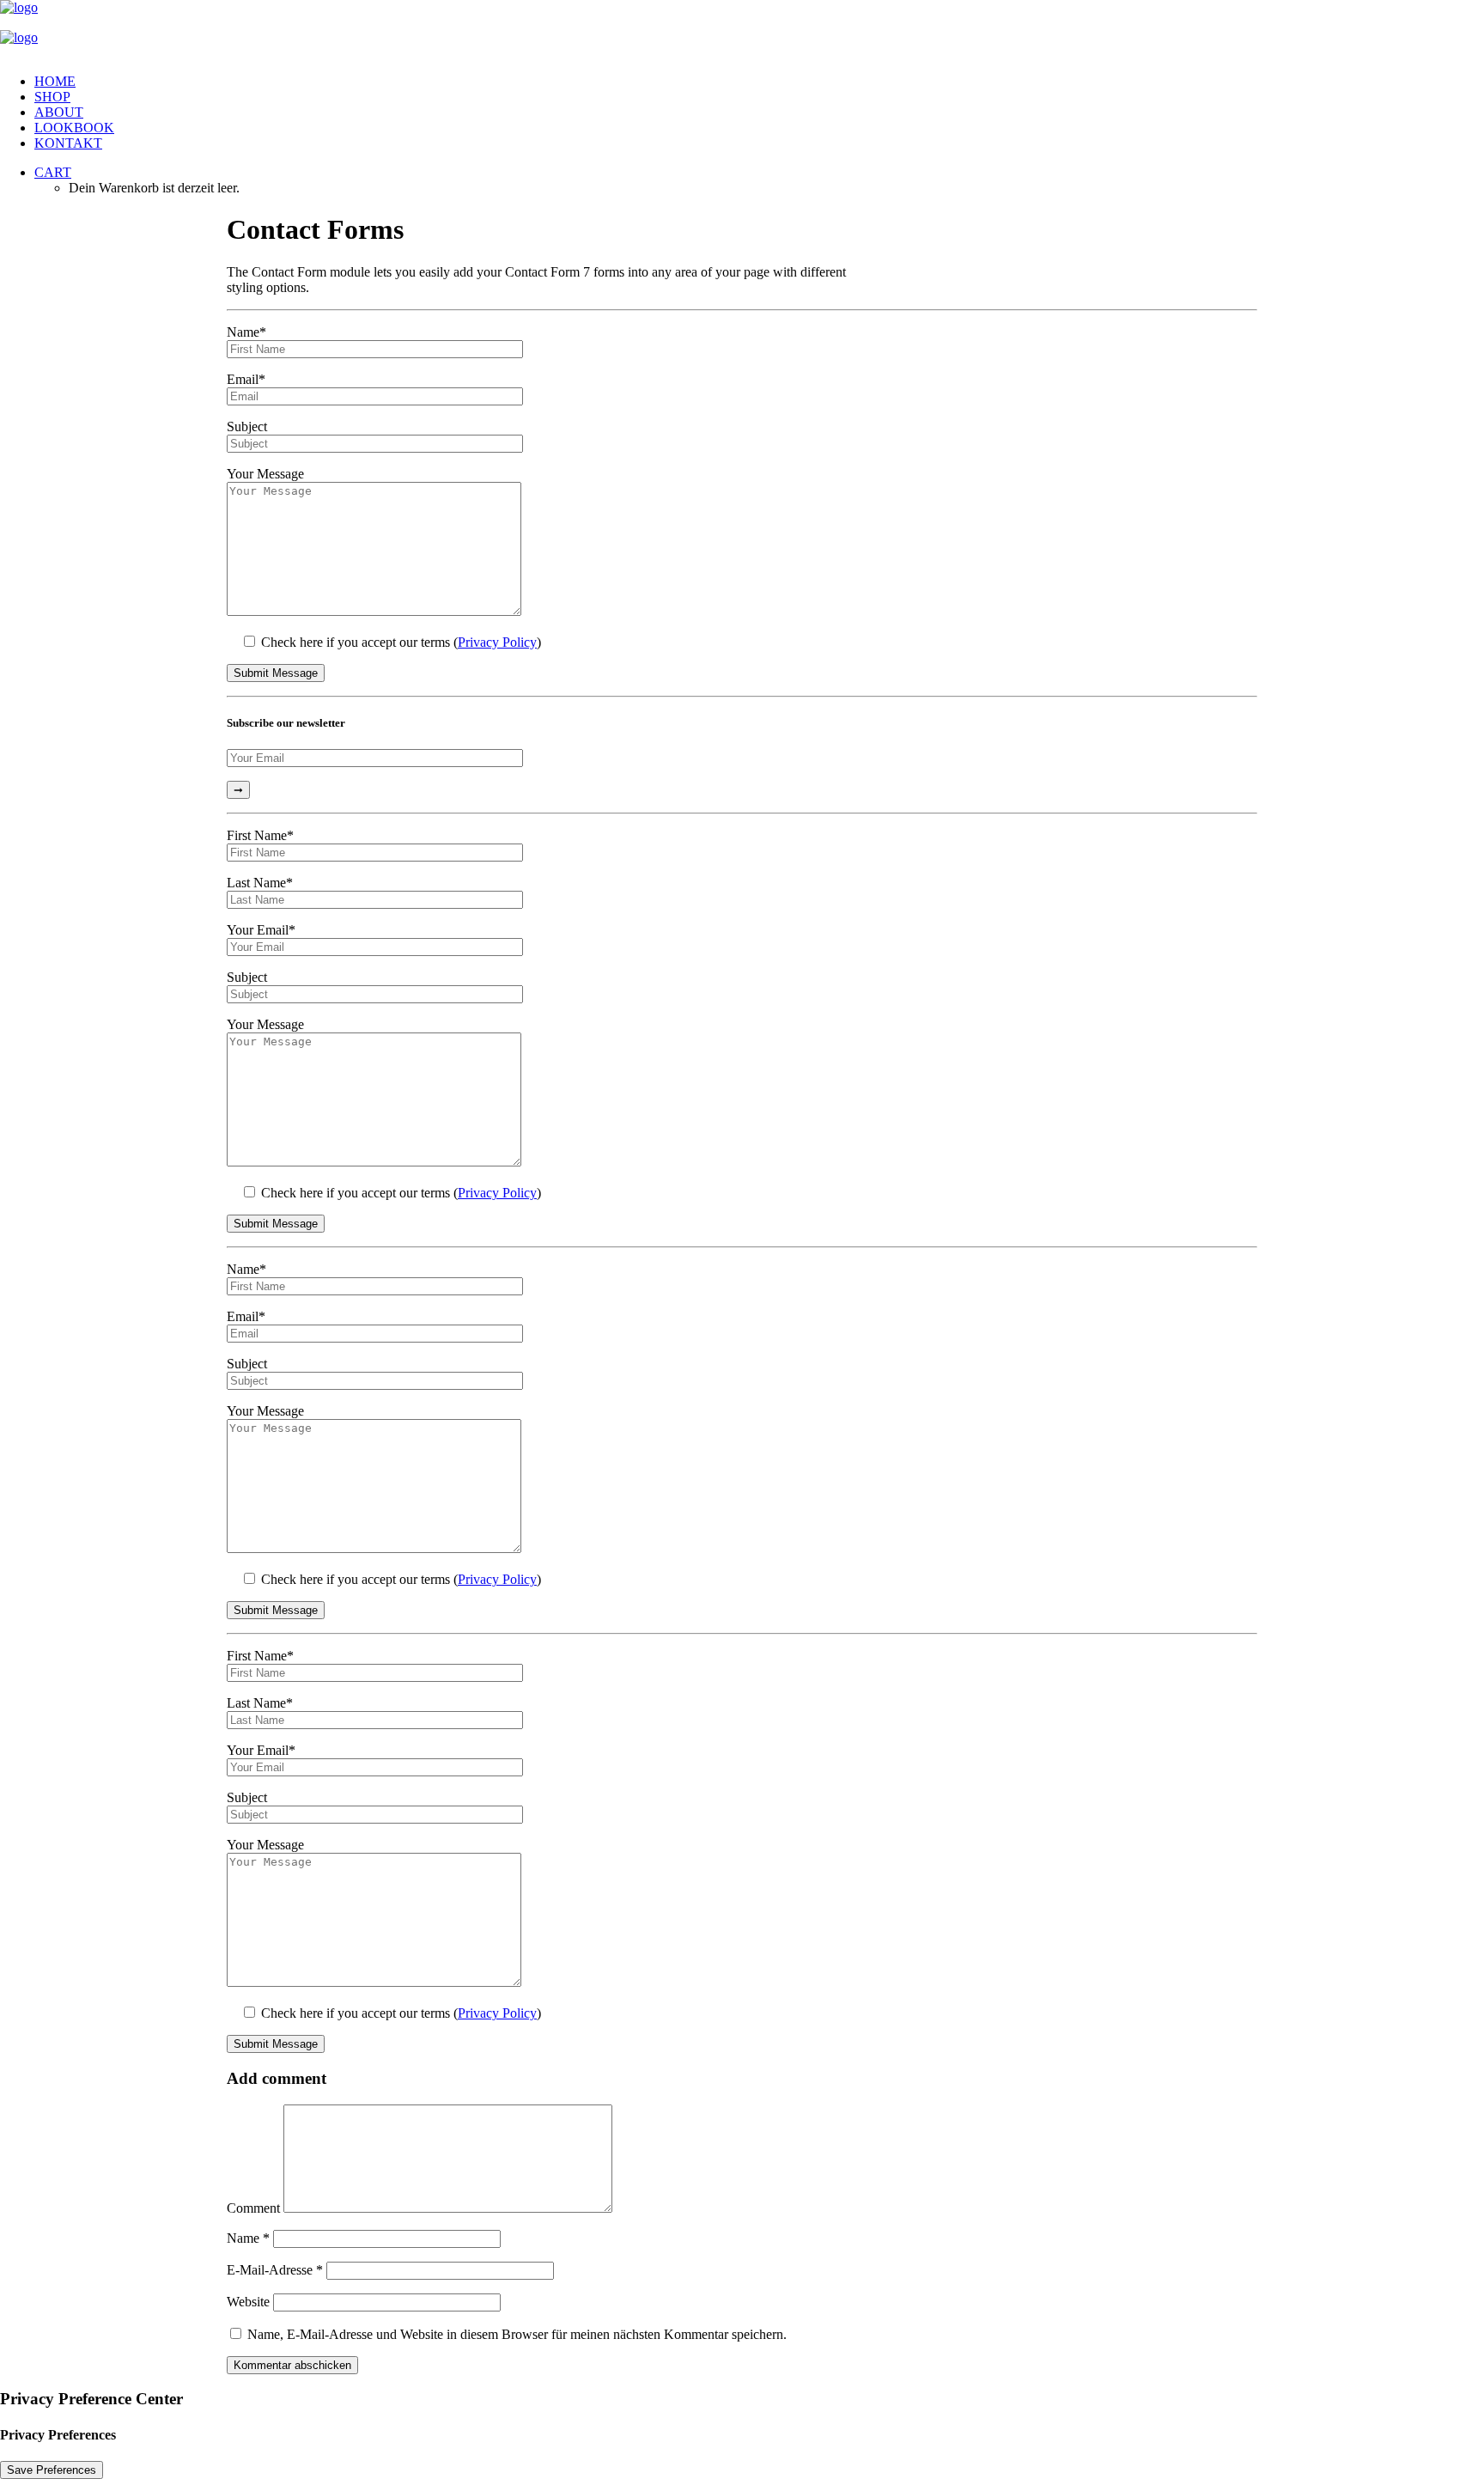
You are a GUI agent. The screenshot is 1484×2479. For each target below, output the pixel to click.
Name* (246, 332)
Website (248, 2302)
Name (248, 2238)
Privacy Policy (497, 642)
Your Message (265, 474)
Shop (52, 97)
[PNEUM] (742, 30)
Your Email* (261, 930)
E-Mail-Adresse (275, 2270)
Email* (246, 379)
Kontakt (68, 143)
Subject (247, 426)
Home (55, 81)
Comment (253, 2208)
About (59, 112)
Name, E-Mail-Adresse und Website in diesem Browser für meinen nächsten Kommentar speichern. (517, 2334)
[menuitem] (759, 82)
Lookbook (74, 128)
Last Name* (260, 883)
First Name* (260, 835)
